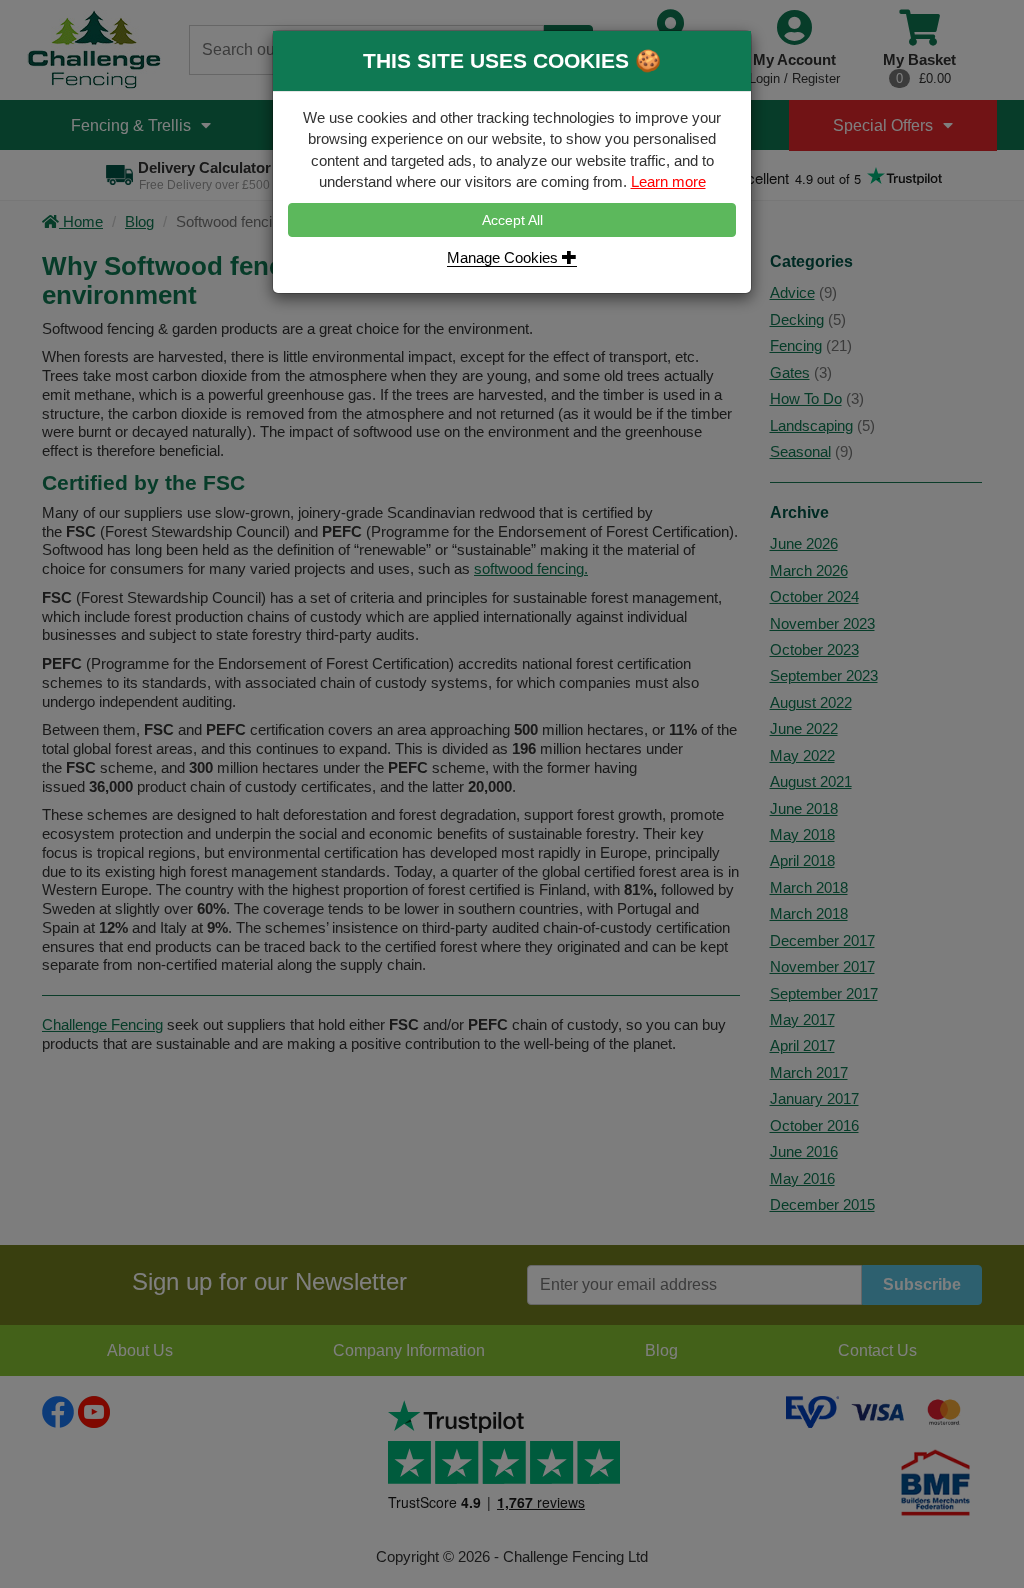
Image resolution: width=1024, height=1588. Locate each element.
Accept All (512, 220)
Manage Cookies (504, 257)
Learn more (668, 181)
